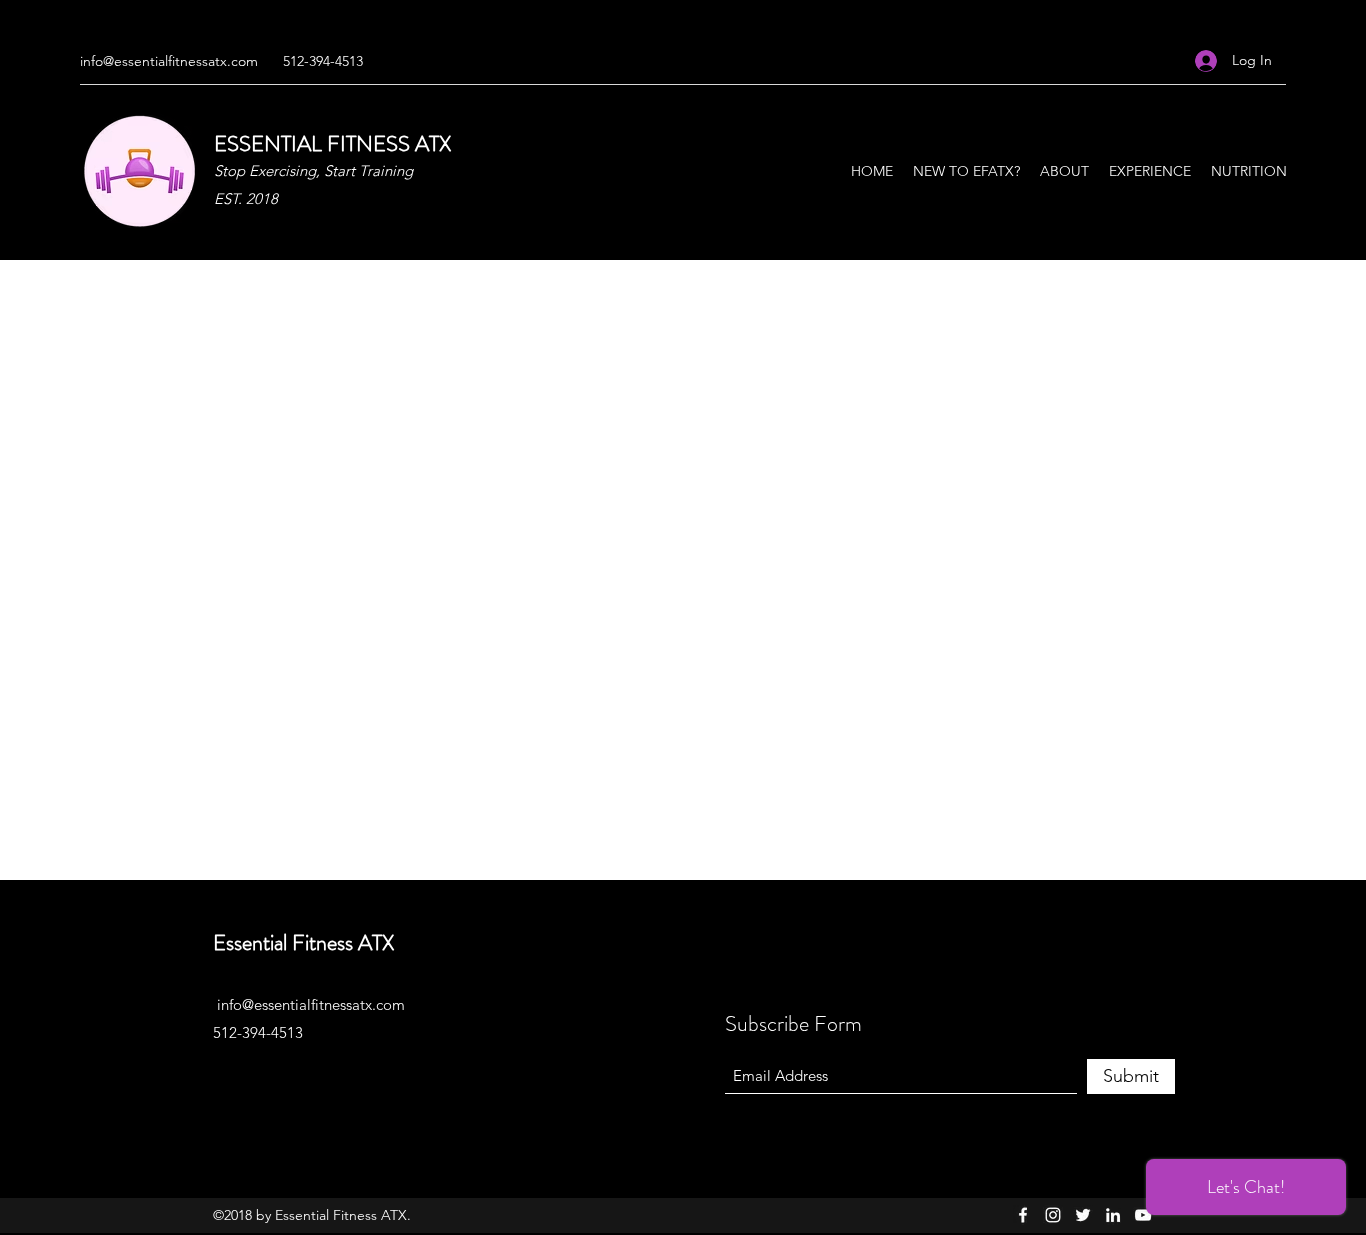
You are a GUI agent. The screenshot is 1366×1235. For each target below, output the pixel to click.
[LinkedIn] (1113, 1215)
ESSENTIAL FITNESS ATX (332, 143)
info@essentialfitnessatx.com (169, 61)
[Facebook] (1023, 1215)
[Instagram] (1053, 1215)
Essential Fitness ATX (303, 942)
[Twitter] (1083, 1215)
